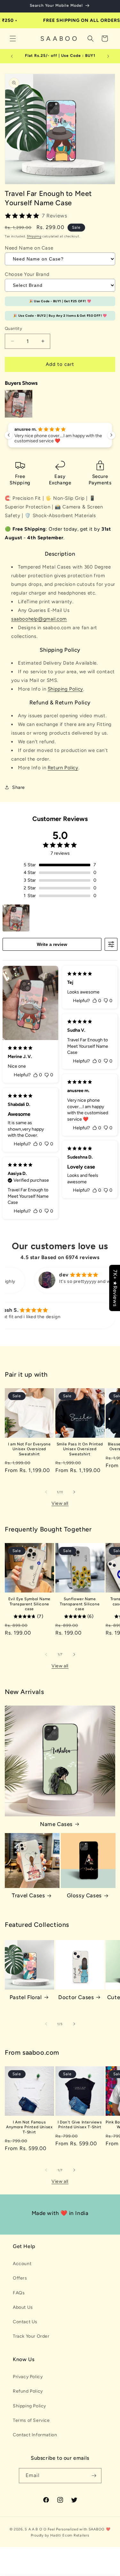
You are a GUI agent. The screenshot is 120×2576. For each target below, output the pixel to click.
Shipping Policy (65, 689)
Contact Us (25, 2322)
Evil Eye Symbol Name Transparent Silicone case (29, 1604)
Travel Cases (28, 1895)
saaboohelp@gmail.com (39, 619)
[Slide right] (74, 1492)
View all (60, 1503)
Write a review (52, 944)
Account (22, 2264)
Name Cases (56, 1824)
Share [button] (19, 787)
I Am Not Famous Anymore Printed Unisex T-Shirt (29, 2127)
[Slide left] (46, 1492)
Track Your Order (31, 2336)
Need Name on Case (29, 248)
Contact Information (35, 2435)
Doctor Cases (76, 1997)
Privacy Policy (28, 2377)
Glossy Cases (84, 1895)
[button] (13, 39)
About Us (23, 2307)
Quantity (13, 328)
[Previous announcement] (12, 56)
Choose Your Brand (27, 274)
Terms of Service (31, 2420)
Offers (20, 2278)
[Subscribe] (94, 2476)
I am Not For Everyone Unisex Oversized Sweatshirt (29, 1449)
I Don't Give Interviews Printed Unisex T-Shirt (80, 2125)
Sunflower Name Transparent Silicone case (80, 1604)
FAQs (19, 2293)
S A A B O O (36, 2529)
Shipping (34, 236)
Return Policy (63, 768)
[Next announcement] (108, 56)
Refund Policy (28, 2391)
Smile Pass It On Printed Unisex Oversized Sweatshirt (80, 1449)
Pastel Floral (26, 1997)
